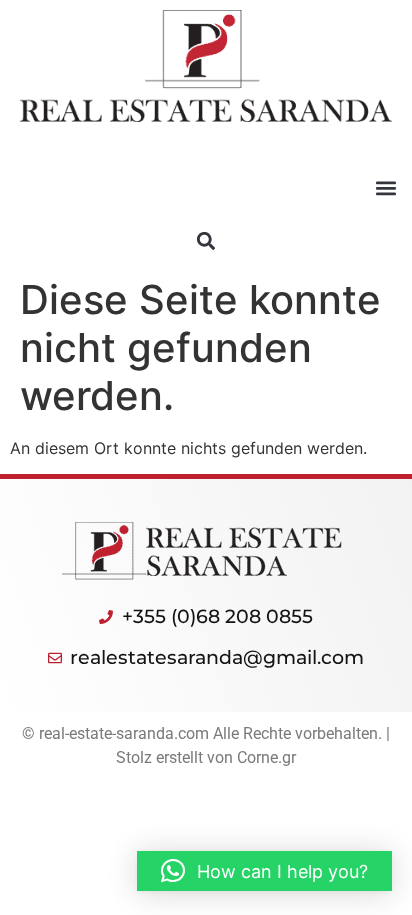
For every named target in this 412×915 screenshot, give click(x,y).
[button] (385, 188)
